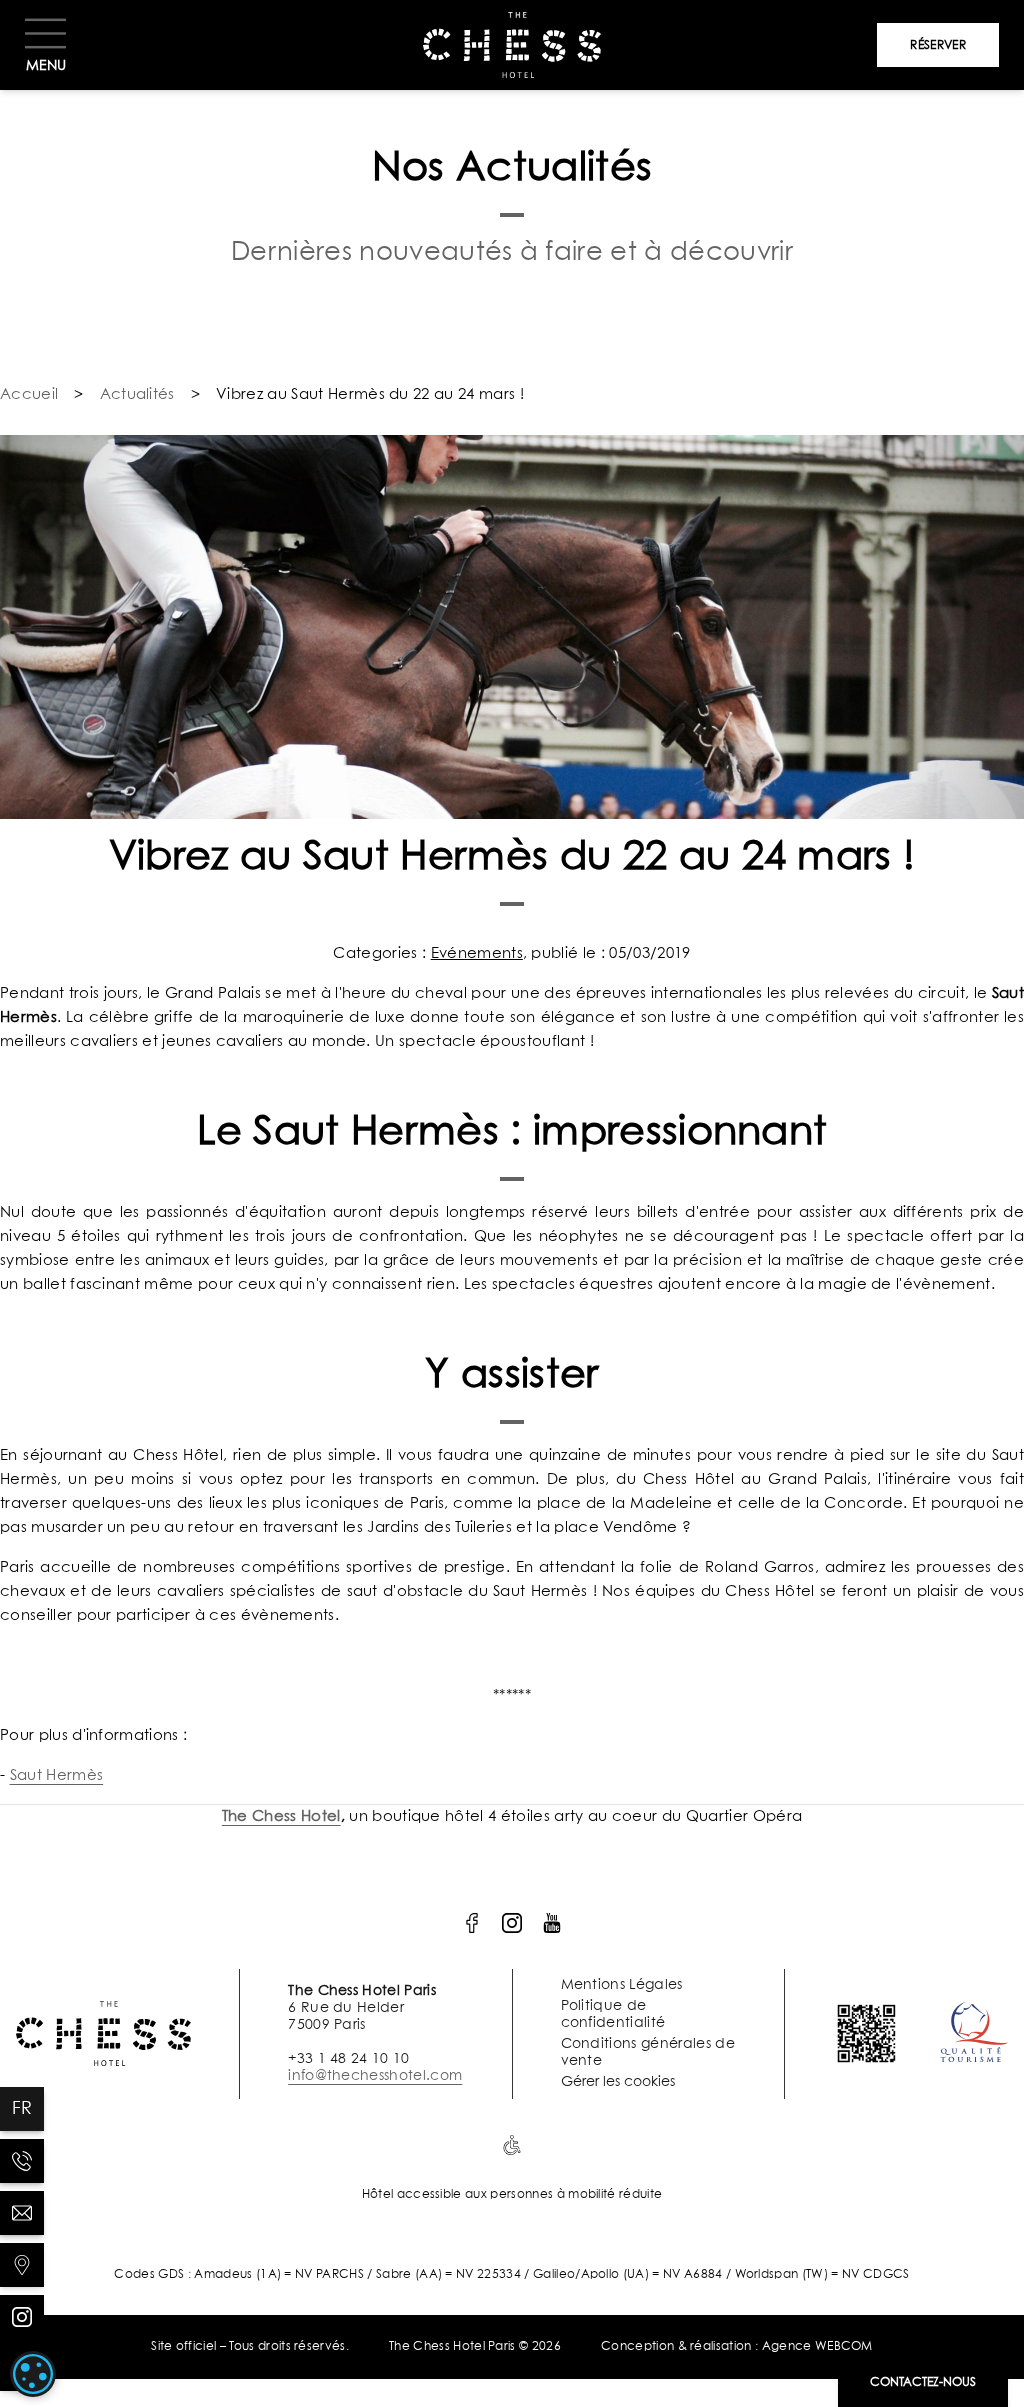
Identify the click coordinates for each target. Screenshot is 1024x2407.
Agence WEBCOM (817, 2347)
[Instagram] (22, 2317)
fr (22, 2109)
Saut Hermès (57, 1775)
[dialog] (33, 2374)
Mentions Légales (622, 1985)
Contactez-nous (923, 2383)
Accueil (29, 394)
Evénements (477, 953)
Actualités (137, 394)
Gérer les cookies (618, 2082)
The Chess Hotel (281, 1816)
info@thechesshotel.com (375, 2076)
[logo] (472, 1923)
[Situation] (22, 2265)
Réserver (938, 46)
